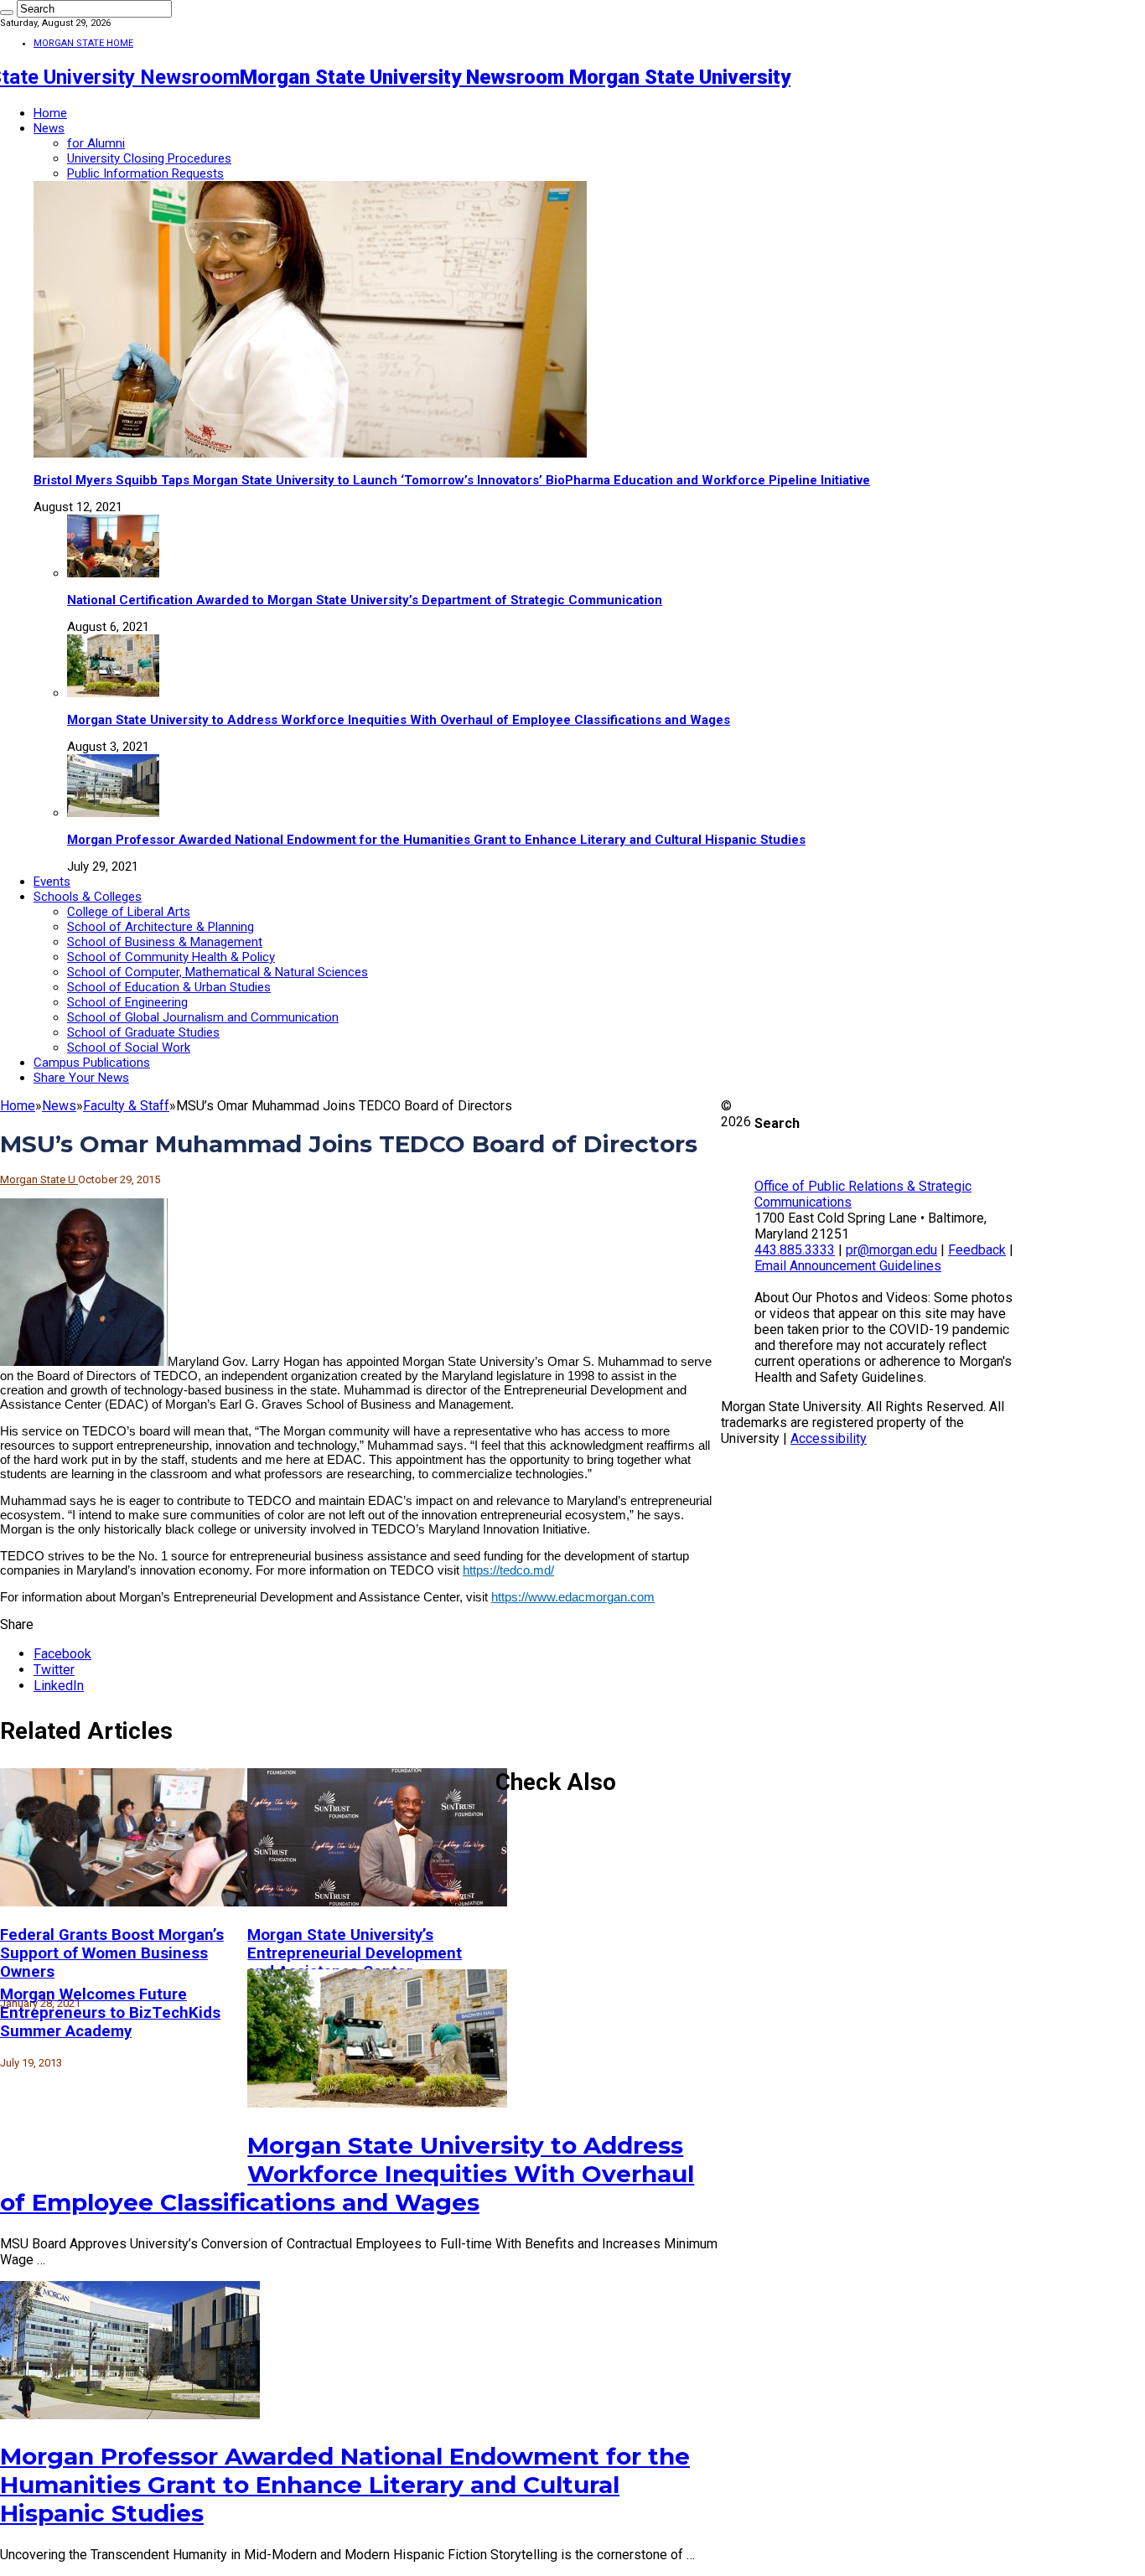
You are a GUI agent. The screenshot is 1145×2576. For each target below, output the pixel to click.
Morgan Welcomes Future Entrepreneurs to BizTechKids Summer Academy (110, 2013)
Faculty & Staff (126, 1106)
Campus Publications (92, 1063)
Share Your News (81, 1078)
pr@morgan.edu (891, 1250)
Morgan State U (39, 1179)
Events (52, 882)
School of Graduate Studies (143, 1032)
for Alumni (96, 143)
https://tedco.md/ (508, 1570)
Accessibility (829, 1438)
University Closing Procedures (149, 158)
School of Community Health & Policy (171, 957)
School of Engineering (127, 1002)
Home (50, 113)
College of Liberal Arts (129, 912)
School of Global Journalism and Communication (203, 1017)
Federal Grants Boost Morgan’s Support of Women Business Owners (112, 1953)
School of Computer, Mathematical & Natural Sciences (218, 972)
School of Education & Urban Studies (169, 987)
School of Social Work (129, 1047)
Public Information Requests (145, 173)
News (49, 128)
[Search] (7, 13)
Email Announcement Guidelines (848, 1266)
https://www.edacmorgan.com (573, 1597)
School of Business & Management (165, 942)
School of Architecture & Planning (161, 927)
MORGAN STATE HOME (83, 43)
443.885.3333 (795, 1250)
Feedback (977, 1250)
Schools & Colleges (88, 897)
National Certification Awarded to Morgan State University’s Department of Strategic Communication (365, 600)
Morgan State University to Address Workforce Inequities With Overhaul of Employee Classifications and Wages (399, 720)
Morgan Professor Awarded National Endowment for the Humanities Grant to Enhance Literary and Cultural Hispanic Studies (436, 840)
